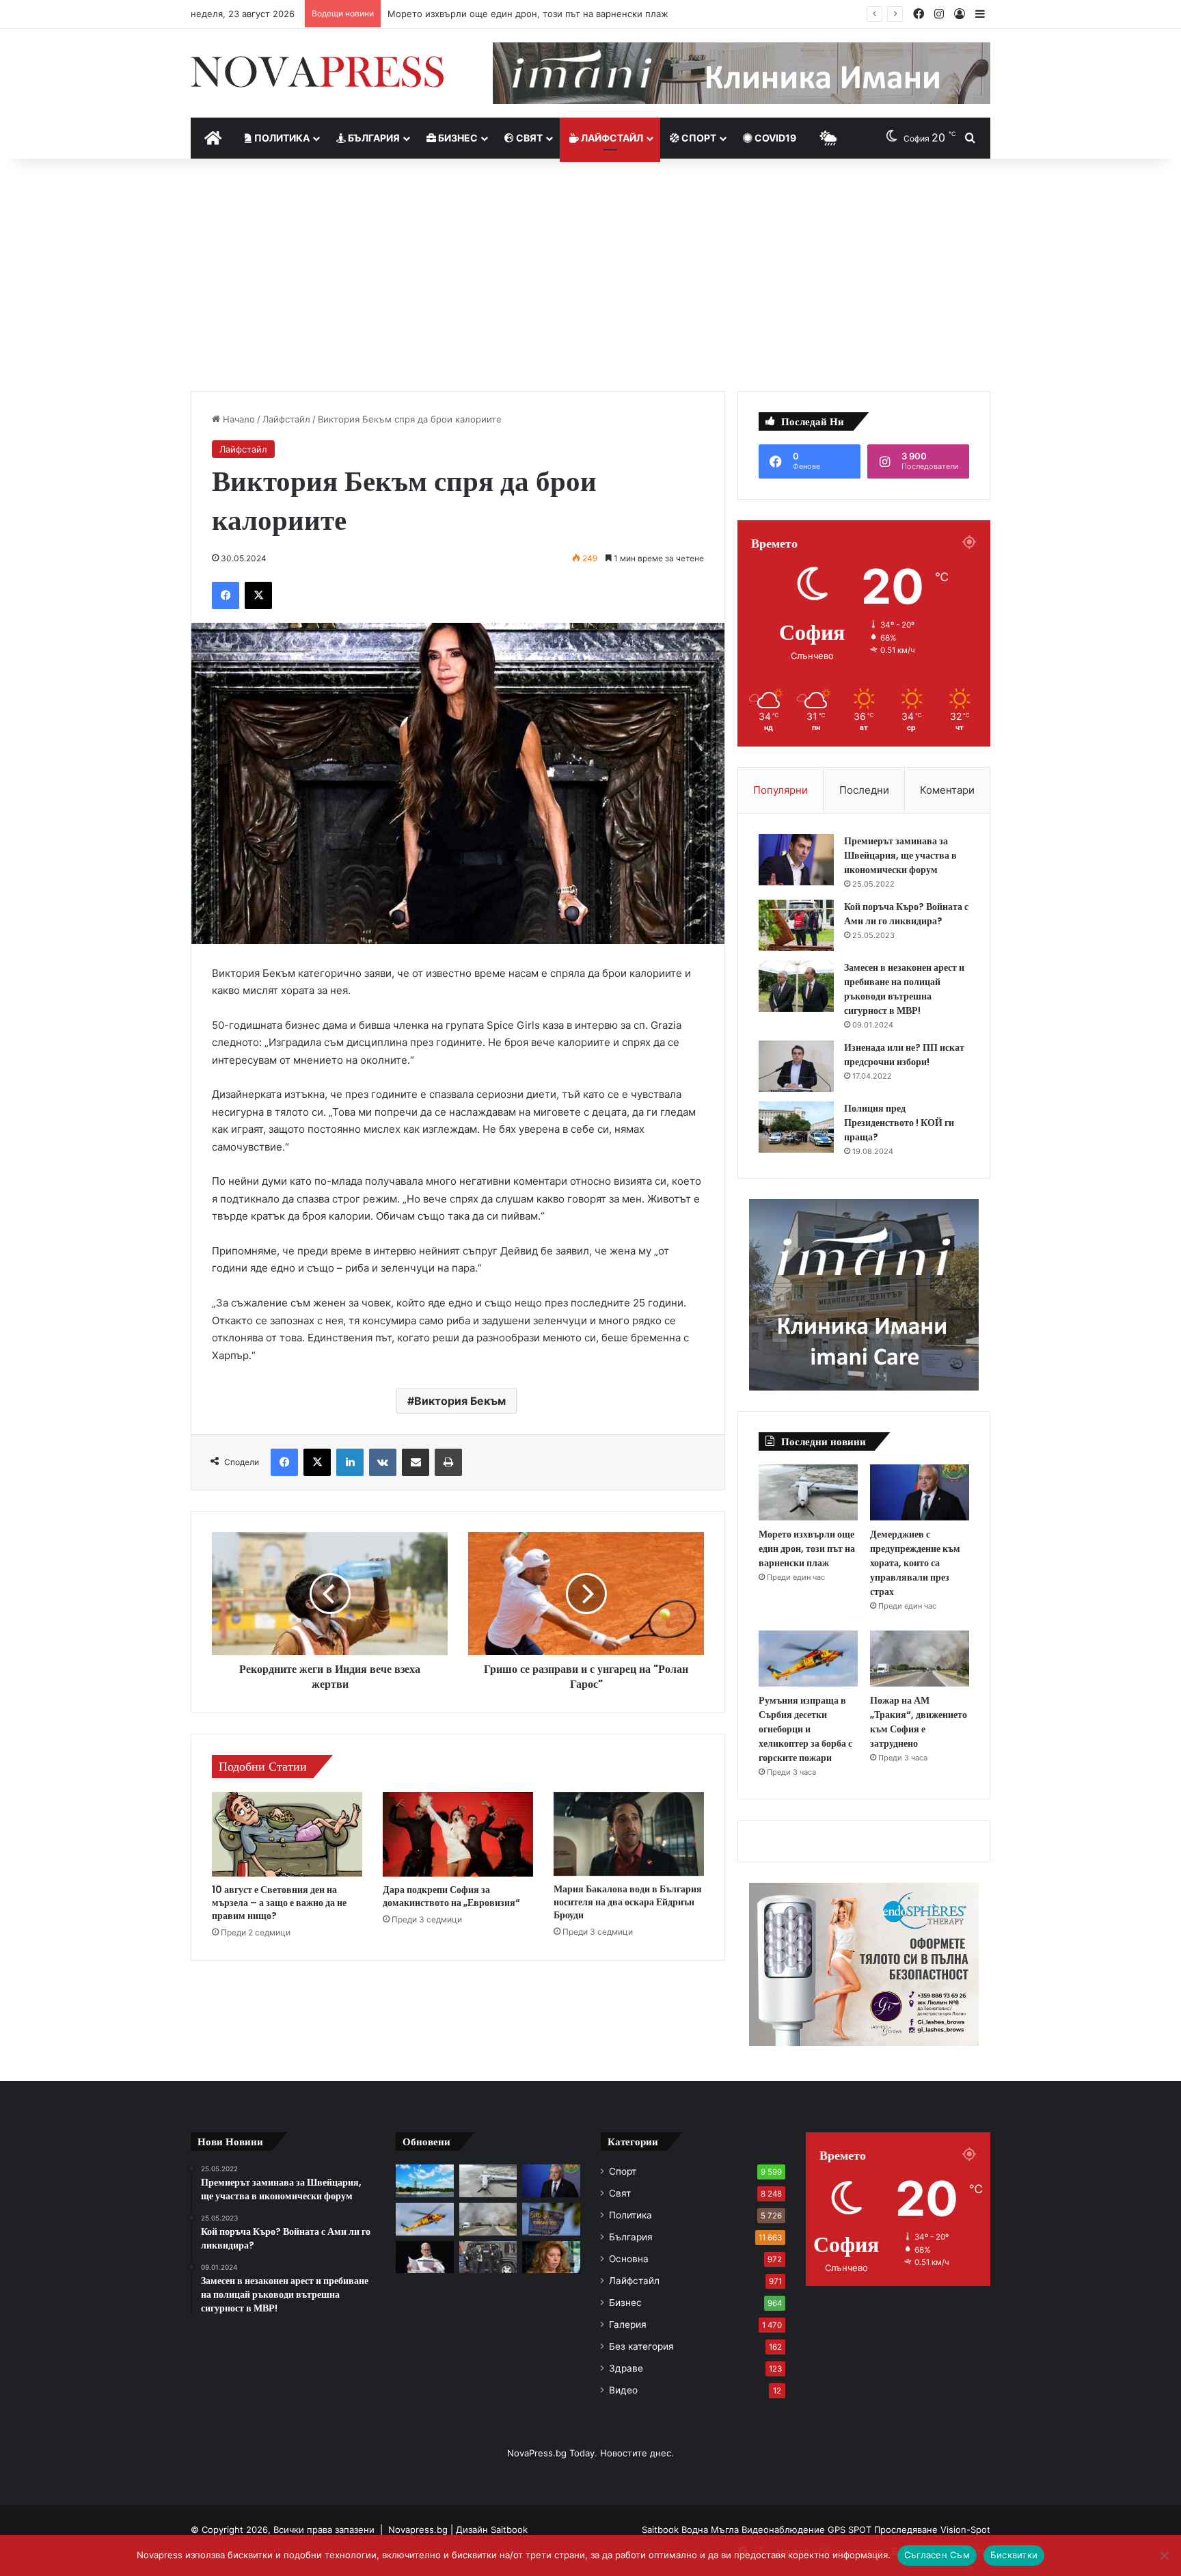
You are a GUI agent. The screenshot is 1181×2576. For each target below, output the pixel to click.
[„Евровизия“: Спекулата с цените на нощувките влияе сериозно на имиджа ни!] (551, 2219)
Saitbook (509, 2530)
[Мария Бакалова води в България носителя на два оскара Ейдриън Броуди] (629, 1834)
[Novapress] (317, 72)
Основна (629, 2259)
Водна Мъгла (711, 2530)
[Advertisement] (590, 275)
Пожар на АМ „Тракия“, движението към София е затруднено (919, 1722)
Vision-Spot (965, 2530)
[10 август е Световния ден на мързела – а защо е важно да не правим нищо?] (287, 1834)
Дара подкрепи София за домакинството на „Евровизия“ (451, 1896)
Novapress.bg (418, 2530)
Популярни (780, 790)
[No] (1164, 2555)
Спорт (698, 138)
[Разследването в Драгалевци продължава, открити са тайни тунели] (488, 2257)
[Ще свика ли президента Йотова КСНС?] (551, 2257)
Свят (528, 138)
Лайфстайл (611, 138)
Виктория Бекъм (460, 1401)
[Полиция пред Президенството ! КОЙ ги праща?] (796, 1127)
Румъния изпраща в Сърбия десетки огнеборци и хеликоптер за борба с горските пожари (805, 1729)
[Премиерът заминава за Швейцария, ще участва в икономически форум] (796, 860)
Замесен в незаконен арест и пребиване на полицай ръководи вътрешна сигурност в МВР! (904, 989)
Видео (623, 2390)
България (373, 138)
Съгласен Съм (937, 2555)
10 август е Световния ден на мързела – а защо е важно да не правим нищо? (279, 1903)
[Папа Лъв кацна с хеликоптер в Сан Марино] (425, 2257)
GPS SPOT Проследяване (884, 2530)
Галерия (628, 2324)
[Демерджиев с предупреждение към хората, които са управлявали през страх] (920, 1492)
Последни (864, 790)
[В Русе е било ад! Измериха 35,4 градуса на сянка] (425, 2181)
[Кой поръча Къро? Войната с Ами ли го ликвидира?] (796, 925)
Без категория (641, 2346)
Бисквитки (1014, 2555)
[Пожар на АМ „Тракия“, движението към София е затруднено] (920, 1659)
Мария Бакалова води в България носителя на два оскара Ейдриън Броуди (628, 1902)
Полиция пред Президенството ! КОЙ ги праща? (899, 1123)
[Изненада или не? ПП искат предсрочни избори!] (796, 1066)
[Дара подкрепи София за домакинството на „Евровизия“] (458, 1834)
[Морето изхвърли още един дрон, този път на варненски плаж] (808, 1492)
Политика (281, 138)
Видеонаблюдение (785, 2530)
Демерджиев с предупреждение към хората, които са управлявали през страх (564, 14)
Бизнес (457, 138)
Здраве (626, 2368)
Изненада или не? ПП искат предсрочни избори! (904, 1055)
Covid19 (774, 138)
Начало (237, 419)
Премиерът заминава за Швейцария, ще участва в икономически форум (900, 855)
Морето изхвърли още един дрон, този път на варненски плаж (807, 1548)
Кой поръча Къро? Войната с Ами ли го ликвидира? (906, 914)
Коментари (947, 790)
